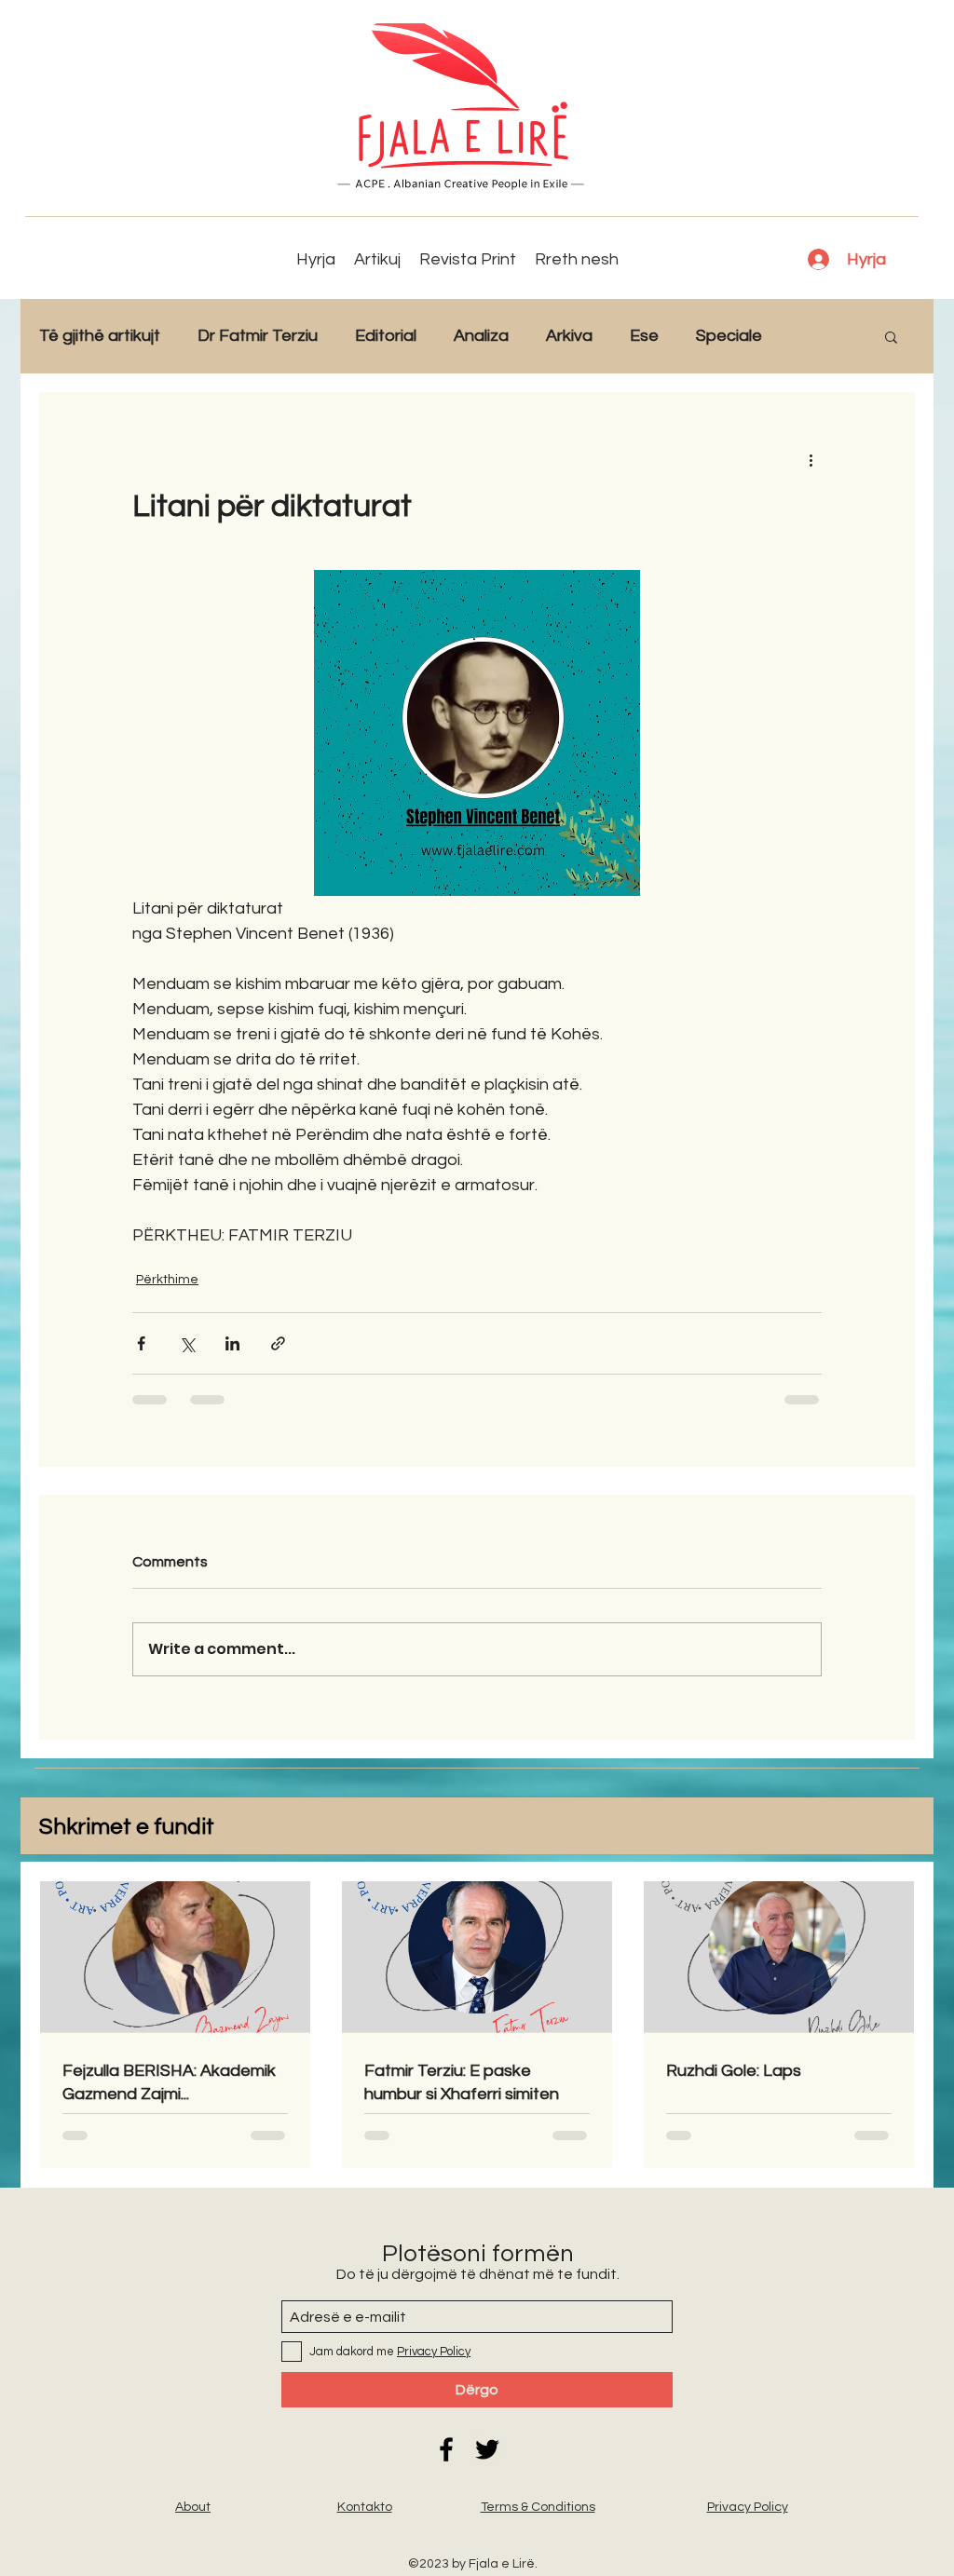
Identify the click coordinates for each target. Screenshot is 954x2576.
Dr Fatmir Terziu (258, 336)
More (819, 336)
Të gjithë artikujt (100, 336)
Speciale (729, 336)
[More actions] (811, 459)
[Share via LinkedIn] (232, 1343)
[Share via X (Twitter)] (187, 1343)
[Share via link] (278, 1343)
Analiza (481, 336)
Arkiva (569, 336)
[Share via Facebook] (141, 1343)
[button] (891, 336)
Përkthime (167, 1280)
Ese (644, 336)
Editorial (386, 336)
